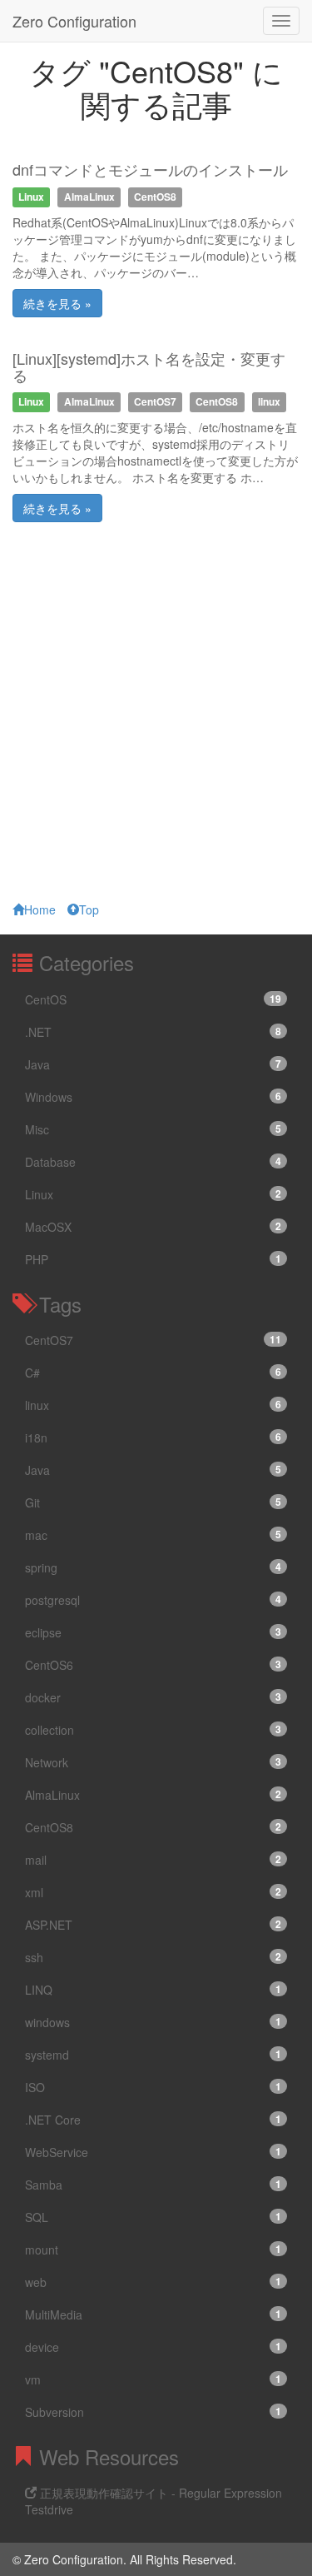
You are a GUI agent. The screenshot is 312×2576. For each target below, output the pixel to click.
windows (153, 2022)
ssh (153, 1957)
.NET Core (153, 2120)
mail (153, 1860)
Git (153, 1502)
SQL (153, 2217)
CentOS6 (153, 1665)
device (153, 2347)
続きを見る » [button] (57, 303)
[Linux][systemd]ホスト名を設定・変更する (149, 366)
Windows (153, 1097)
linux (153, 1405)
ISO (153, 2087)
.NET (153, 1032)
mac (153, 1535)
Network (153, 1762)
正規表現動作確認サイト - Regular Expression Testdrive (154, 2501)
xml (153, 1892)
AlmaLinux (153, 1795)
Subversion (153, 2412)
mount (153, 2250)
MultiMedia (153, 2314)
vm (153, 2379)
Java (153, 1064)
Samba (153, 2185)
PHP (153, 1259)
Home (40, 909)
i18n (153, 1437)
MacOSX (153, 1227)
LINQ (153, 1990)
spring (153, 1567)
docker (153, 1697)
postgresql (153, 1600)
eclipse (153, 1632)
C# (153, 1373)
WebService (153, 2152)
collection (153, 1730)
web (153, 2282)
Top (89, 909)
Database (153, 1162)
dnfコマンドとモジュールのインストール (150, 169)
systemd (153, 2055)
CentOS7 (153, 1340)
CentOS (153, 999)
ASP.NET (153, 1925)
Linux (153, 1194)
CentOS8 (153, 1827)
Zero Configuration (74, 21)
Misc (153, 1129)
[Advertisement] (156, 720)
